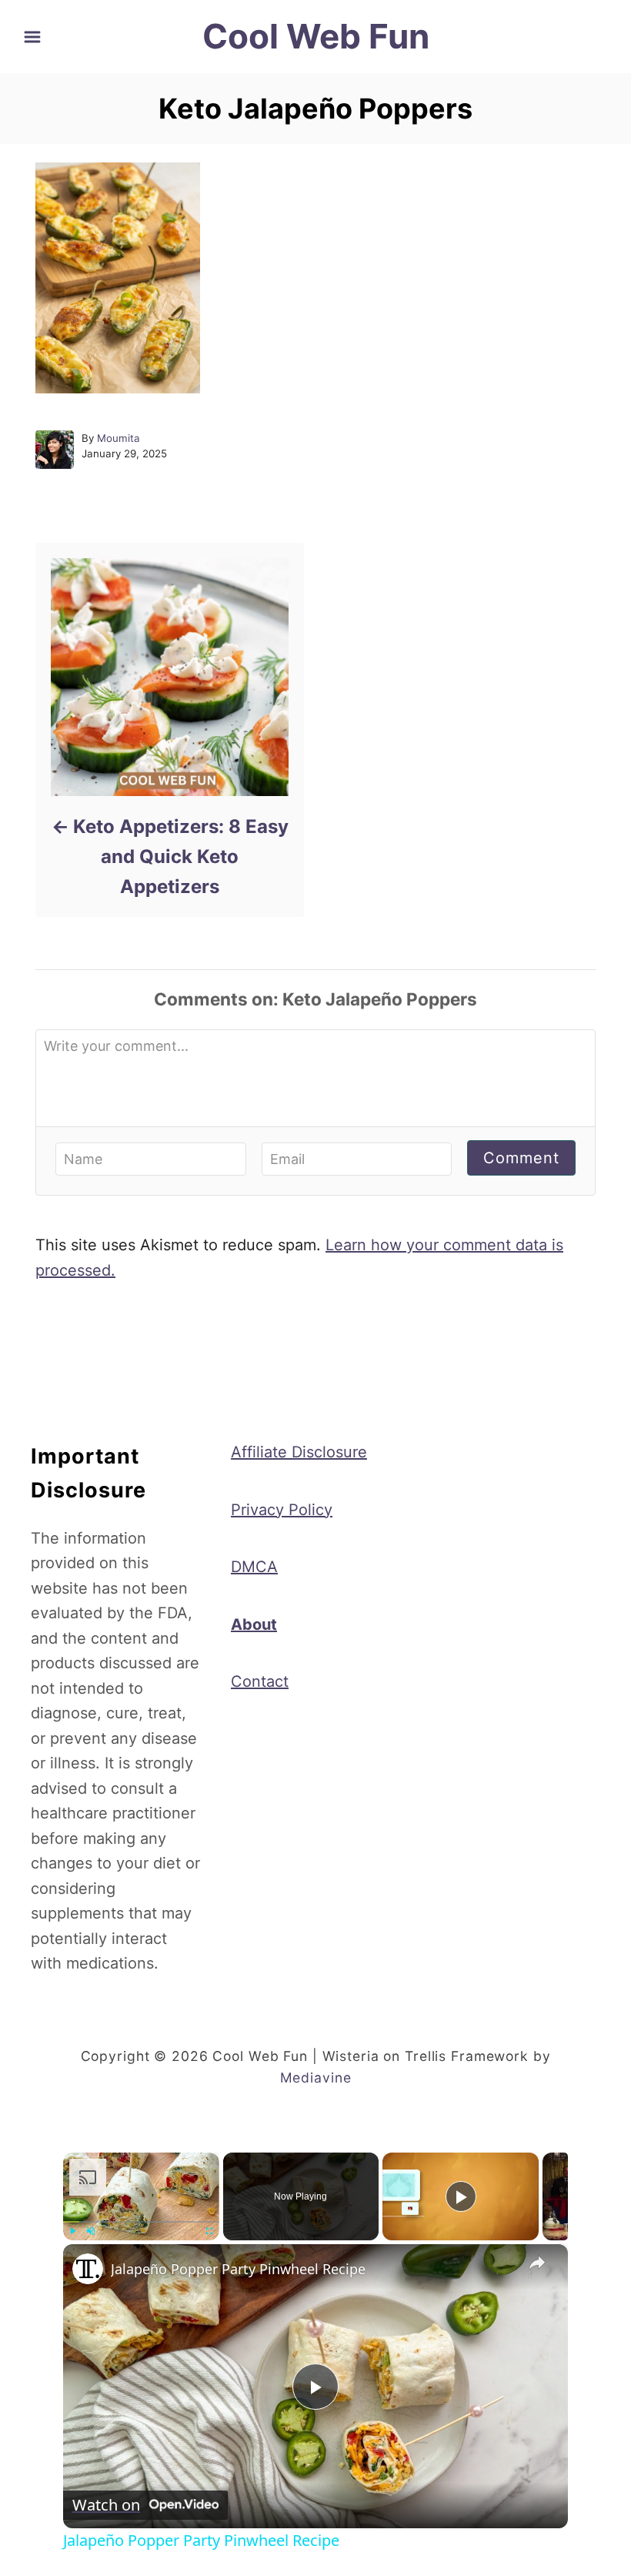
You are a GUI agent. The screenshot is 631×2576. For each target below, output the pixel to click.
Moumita (119, 438)
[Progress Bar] (141, 2222)
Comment (521, 1158)
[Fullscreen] (210, 2231)
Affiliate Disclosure (299, 1452)
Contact (260, 1681)
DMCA (254, 1567)
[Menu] (32, 37)
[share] (537, 2262)
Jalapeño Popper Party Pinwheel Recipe (238, 2269)
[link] (88, 2269)
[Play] (72, 2231)
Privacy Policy (282, 1510)
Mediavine (316, 2078)
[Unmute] (91, 2231)
